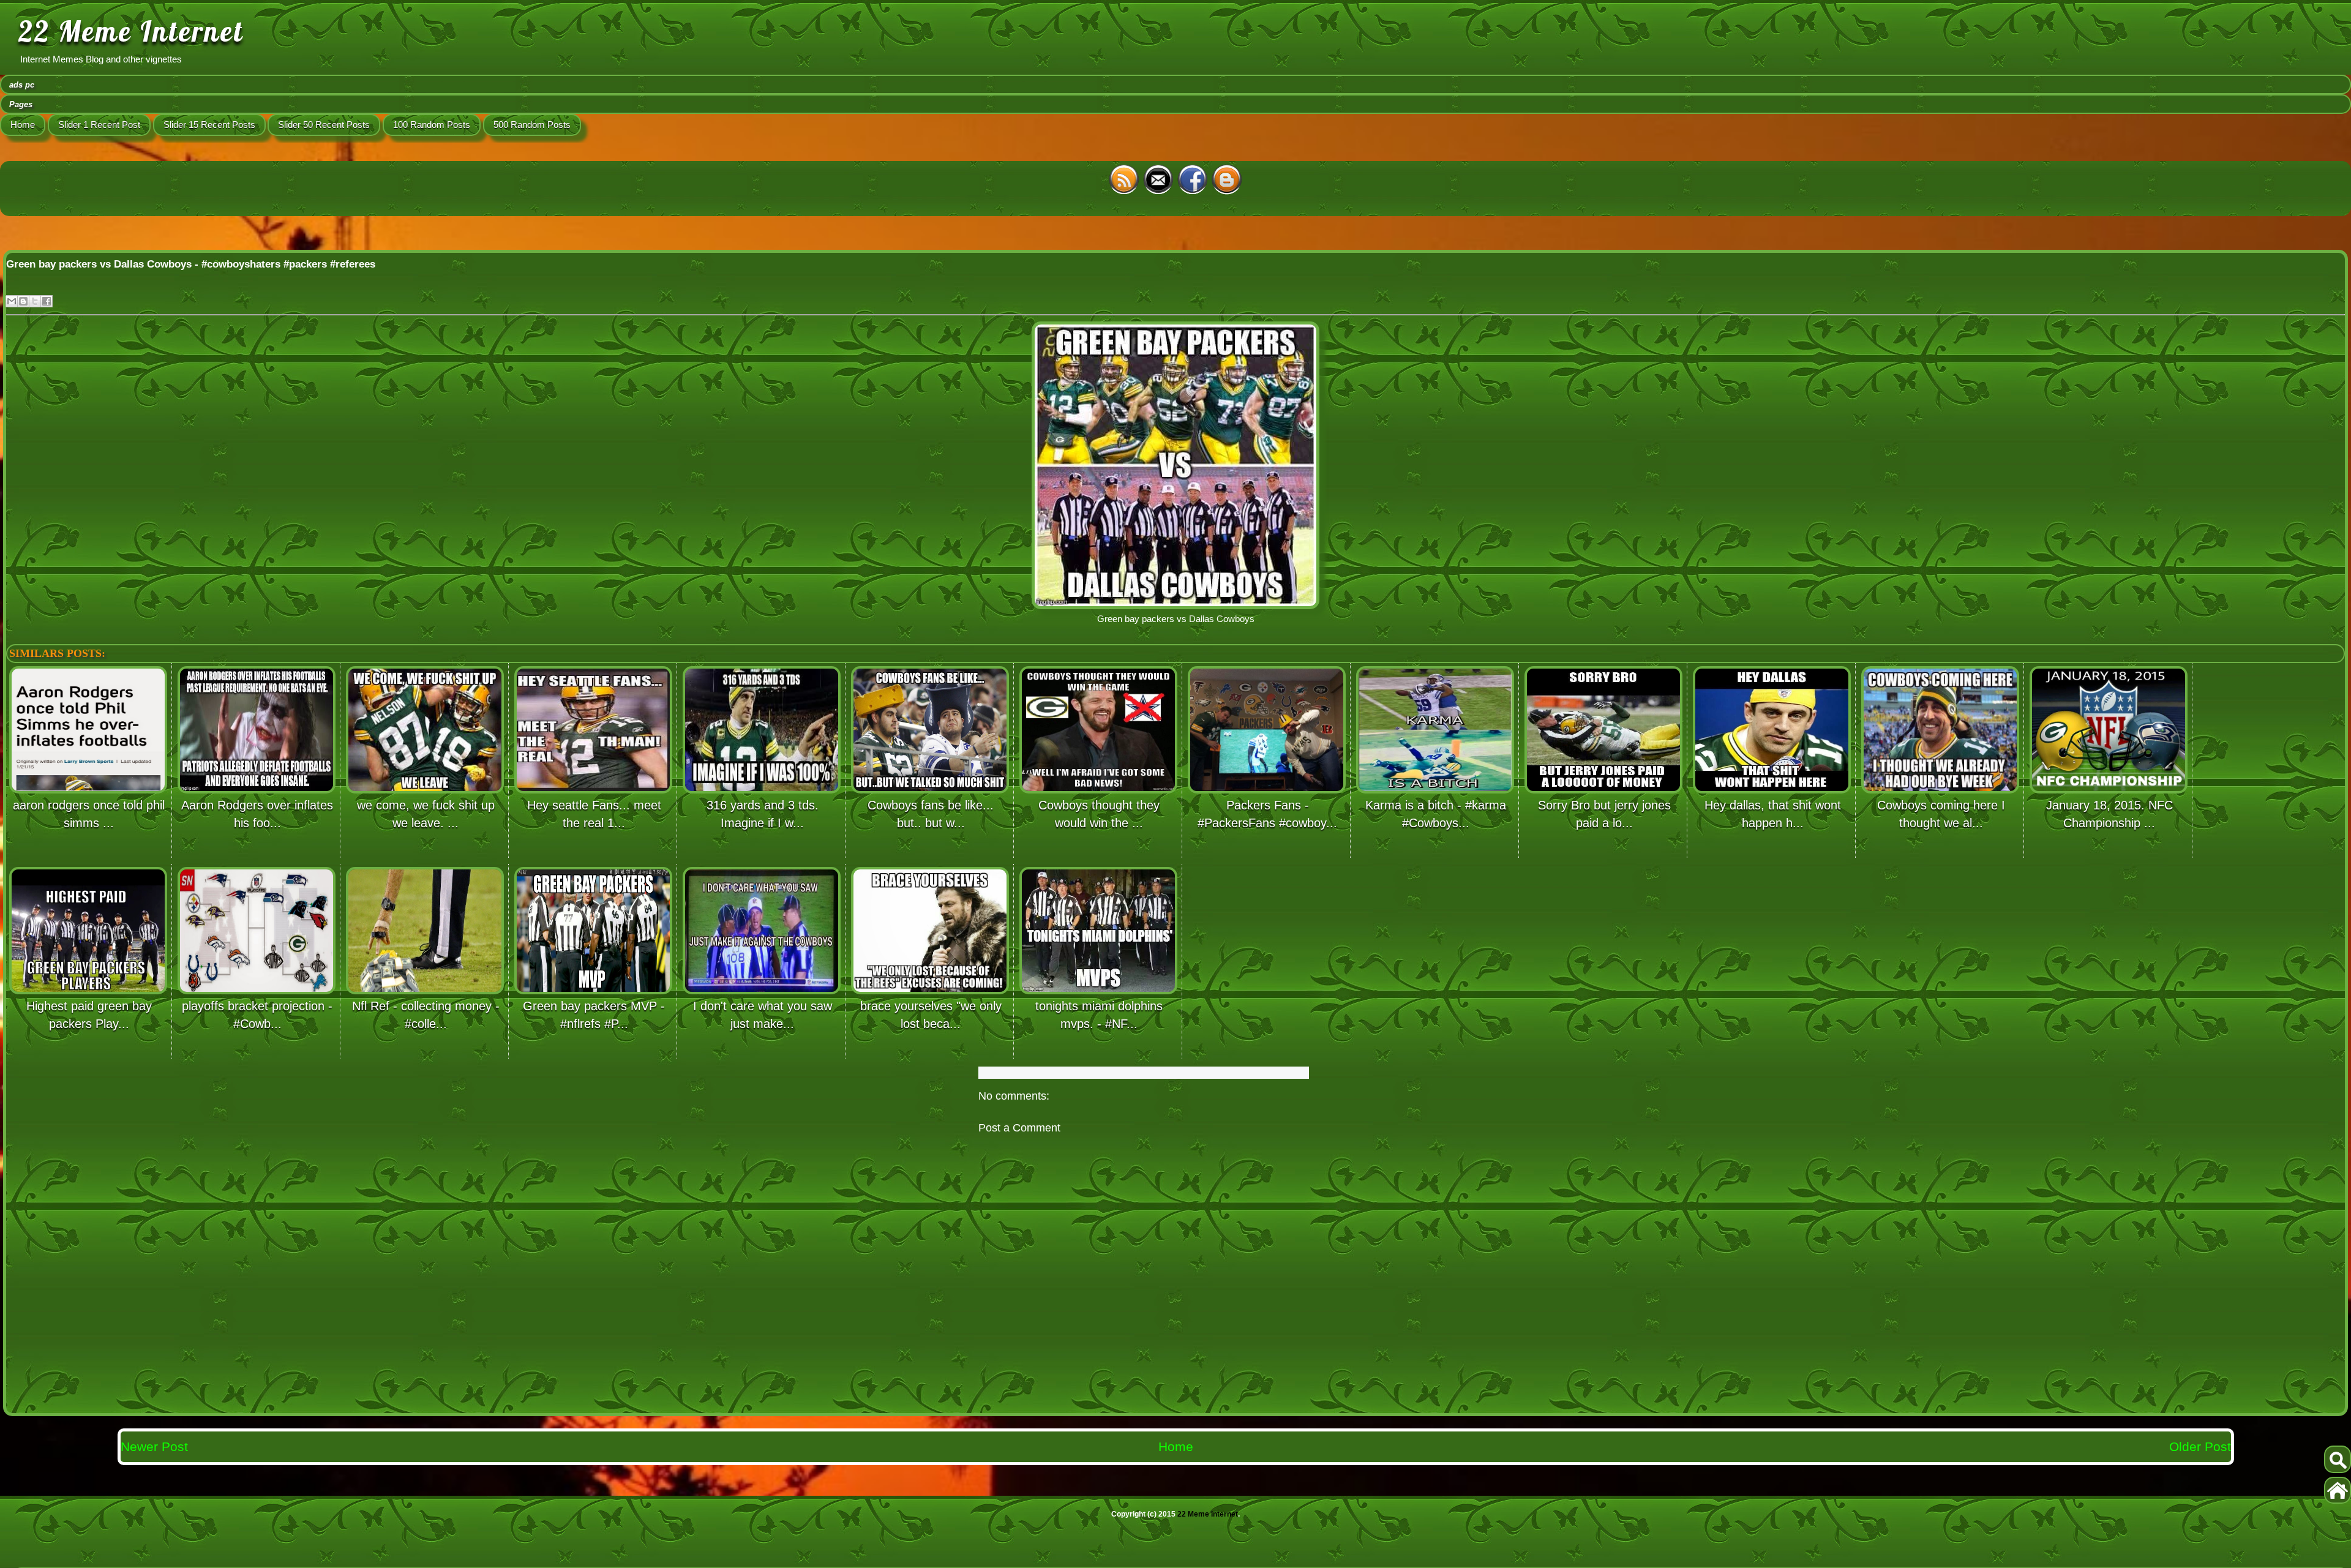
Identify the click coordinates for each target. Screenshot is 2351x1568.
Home (23, 125)
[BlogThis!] (23, 301)
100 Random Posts (432, 125)
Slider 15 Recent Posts (209, 125)
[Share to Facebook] (47, 301)
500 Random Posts (532, 125)
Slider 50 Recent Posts (324, 125)
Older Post (2200, 1446)
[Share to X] (35, 301)
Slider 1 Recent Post (99, 125)
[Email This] (12, 301)
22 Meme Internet (131, 31)
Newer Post (154, 1446)
